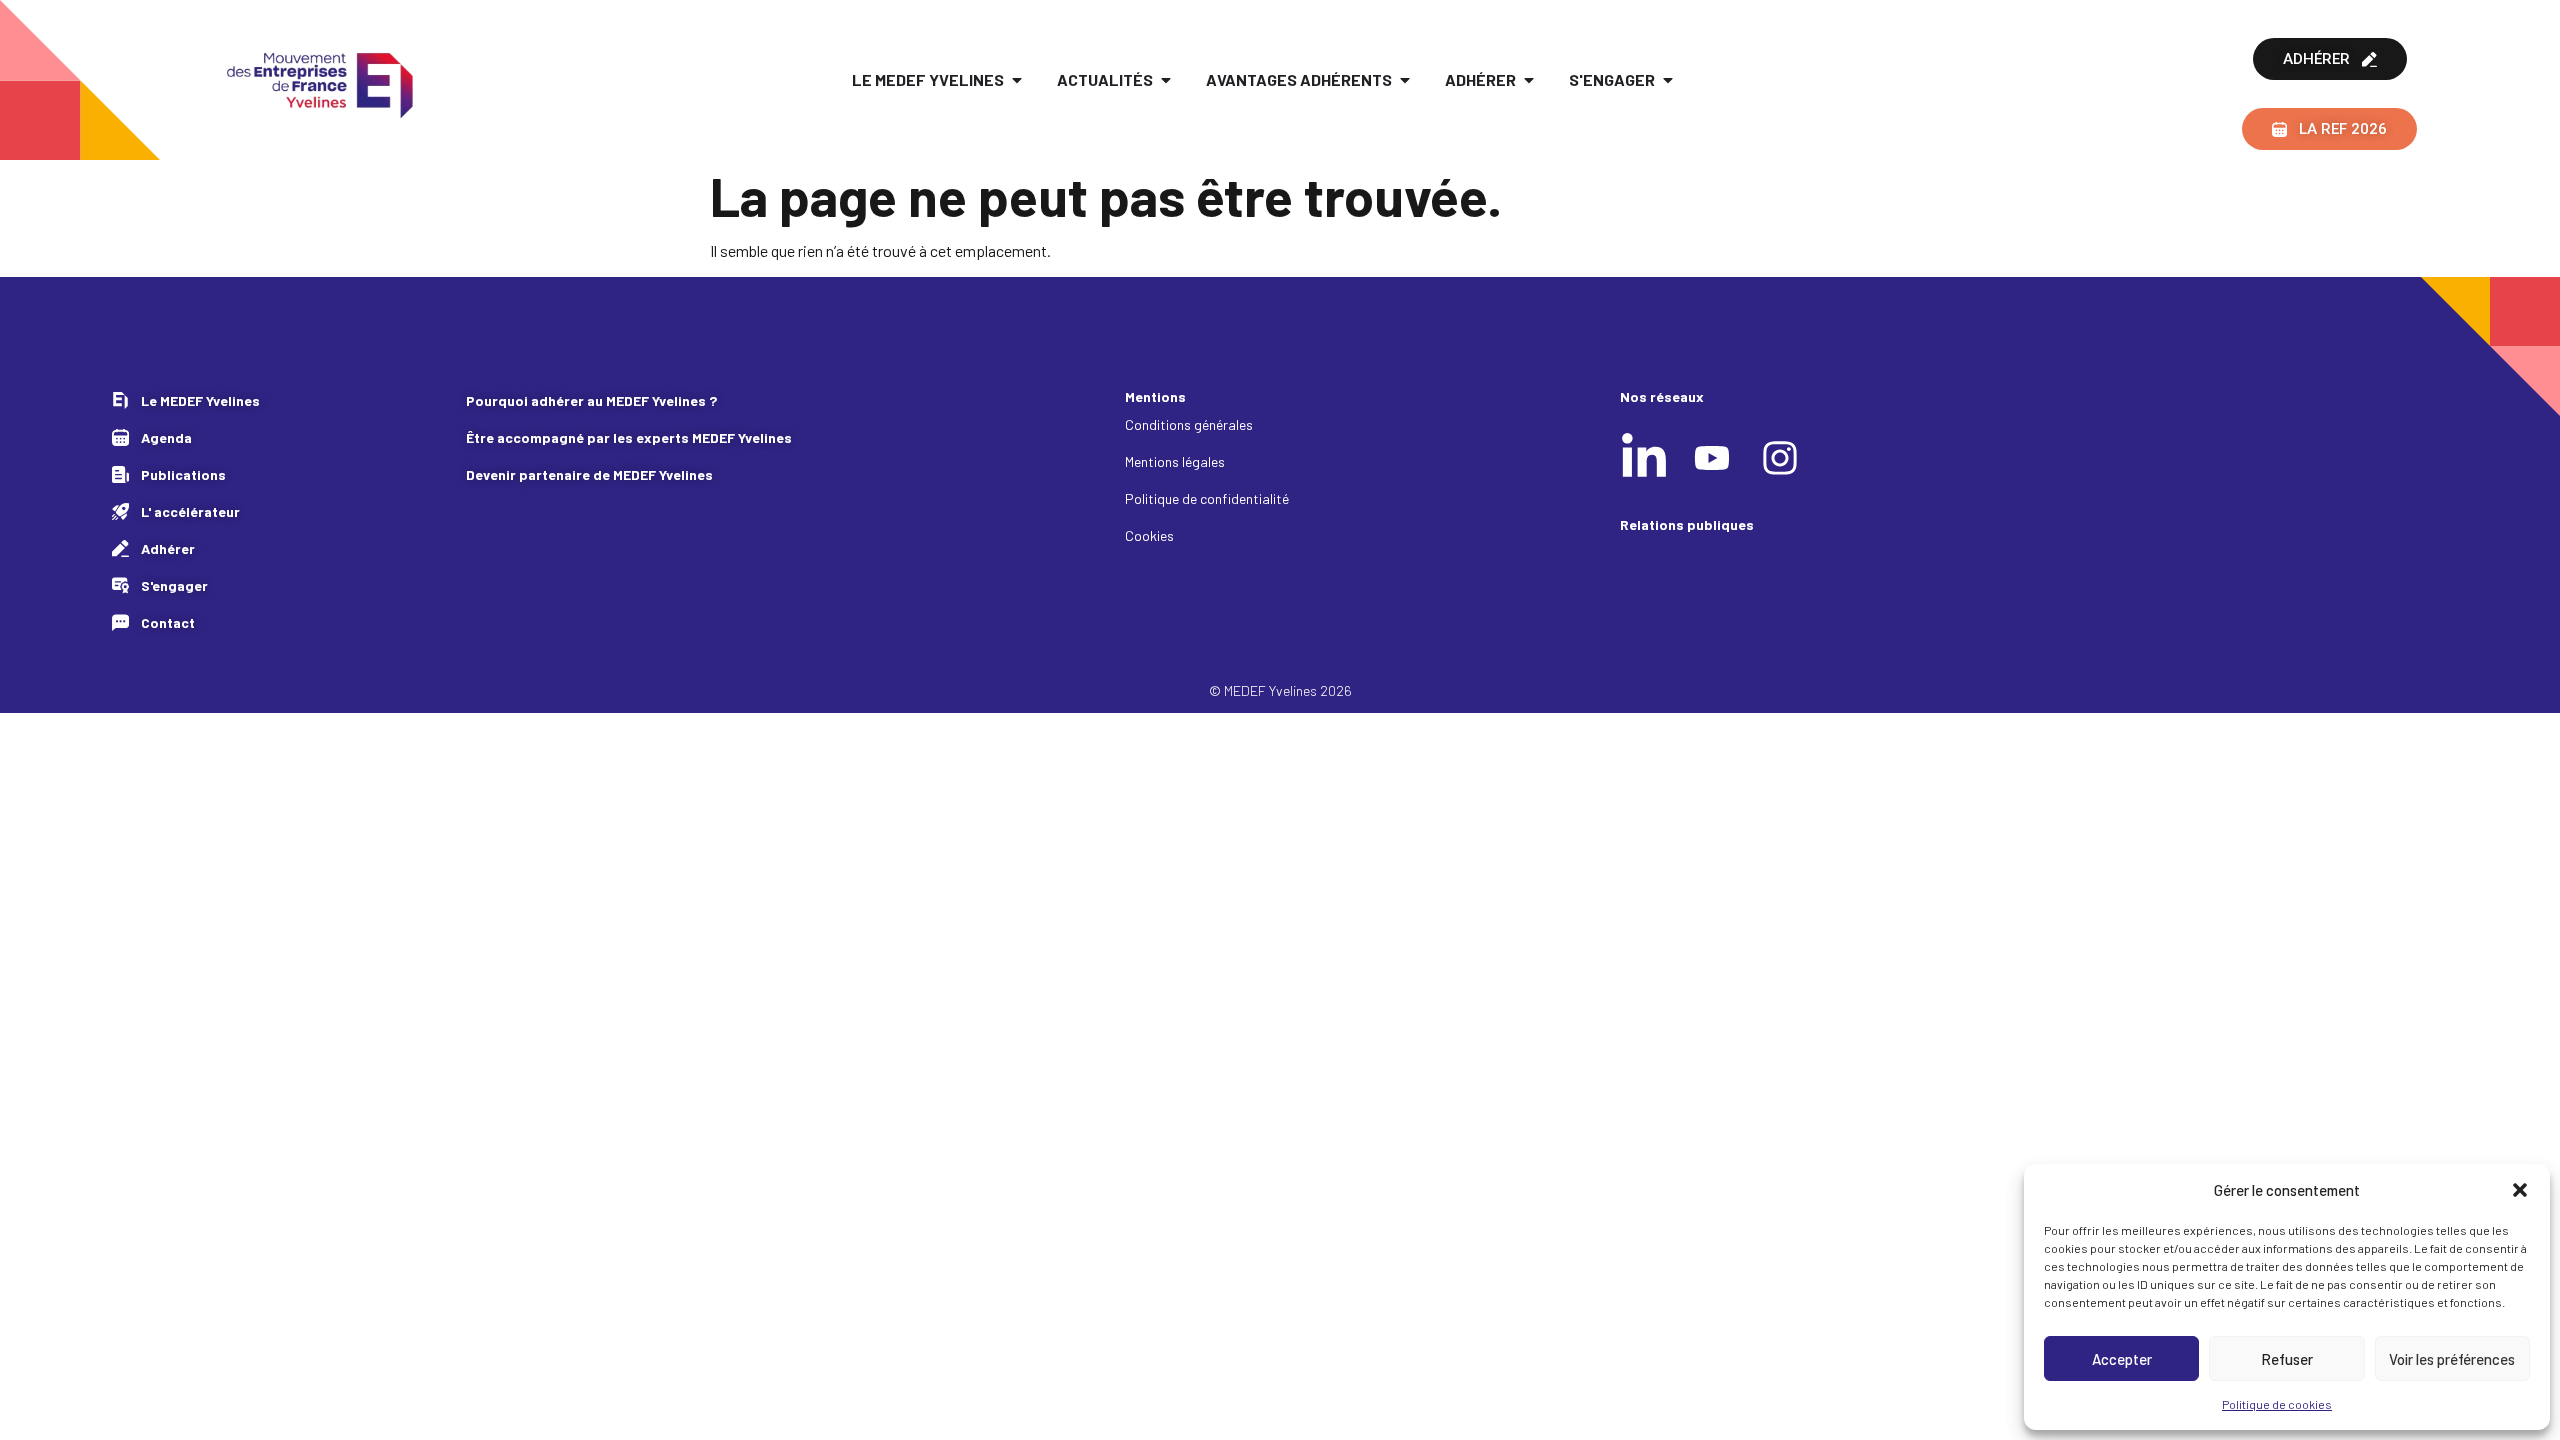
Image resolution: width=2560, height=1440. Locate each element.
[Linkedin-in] (1644, 458)
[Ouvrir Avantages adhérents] (1405, 80)
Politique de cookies (2277, 1404)
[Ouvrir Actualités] (1166, 80)
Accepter (2122, 1359)
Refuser (2287, 1359)
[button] (2520, 1190)
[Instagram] (1780, 458)
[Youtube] (1712, 458)
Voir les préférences (2452, 1359)
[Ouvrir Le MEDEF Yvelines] (1017, 80)
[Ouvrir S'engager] (1668, 80)
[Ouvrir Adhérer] (1529, 80)
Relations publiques (1687, 524)
